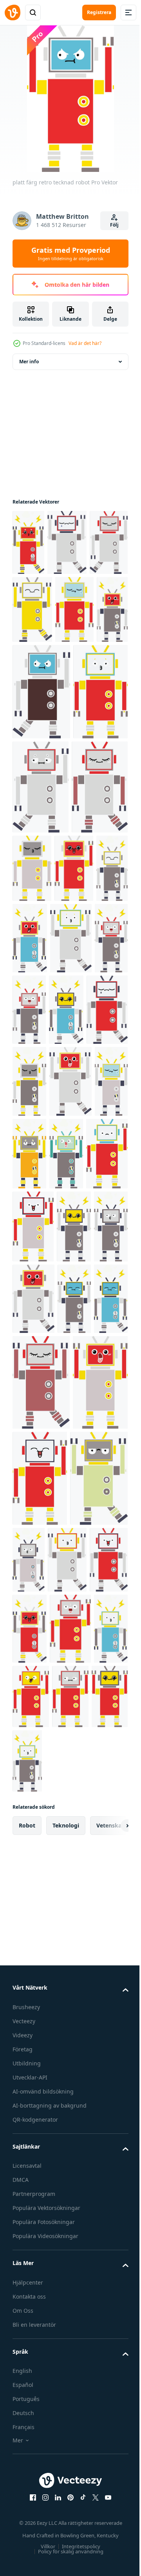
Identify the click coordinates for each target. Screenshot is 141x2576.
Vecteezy (24, 2530)
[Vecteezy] (13, 13)
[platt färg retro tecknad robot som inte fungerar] (29, 1487)
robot (27, 2335)
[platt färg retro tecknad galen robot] (70, 677)
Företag (23, 2559)
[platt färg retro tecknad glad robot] (32, 1127)
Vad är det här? (85, 343)
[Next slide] (110, 2335)
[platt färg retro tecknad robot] (28, 542)
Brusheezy (26, 2516)
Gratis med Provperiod (71, 254)
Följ (114, 225)
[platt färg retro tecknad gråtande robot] (32, 677)
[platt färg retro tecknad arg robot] (70, 2131)
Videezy (23, 2545)
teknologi (66, 2335)
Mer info (29, 362)
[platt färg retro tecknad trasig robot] (74, 1200)
